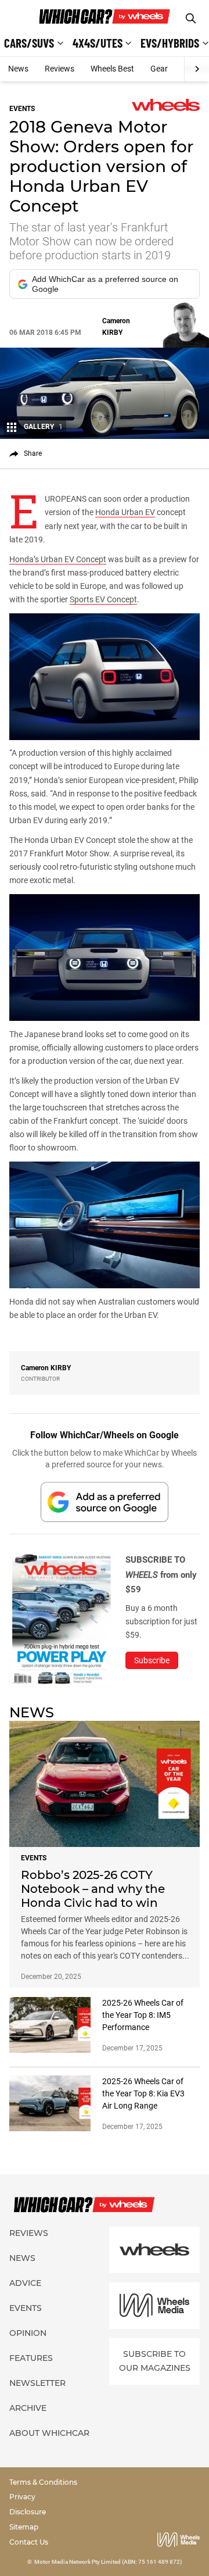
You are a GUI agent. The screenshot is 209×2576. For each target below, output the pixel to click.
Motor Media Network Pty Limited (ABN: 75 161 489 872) (108, 2562)
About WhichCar (49, 2433)
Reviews (60, 69)
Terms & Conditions (43, 2482)
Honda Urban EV (125, 512)
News (18, 69)
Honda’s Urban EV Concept (58, 559)
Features (31, 2358)
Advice (25, 2283)
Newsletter (37, 2383)
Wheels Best (112, 69)
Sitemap (24, 2527)
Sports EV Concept (103, 599)
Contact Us (29, 2542)
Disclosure (28, 2512)
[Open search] (191, 18)
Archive (28, 2408)
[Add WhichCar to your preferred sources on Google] (105, 1502)
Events (26, 2308)
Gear (159, 69)
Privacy (22, 2497)
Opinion (28, 2333)
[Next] (197, 69)
